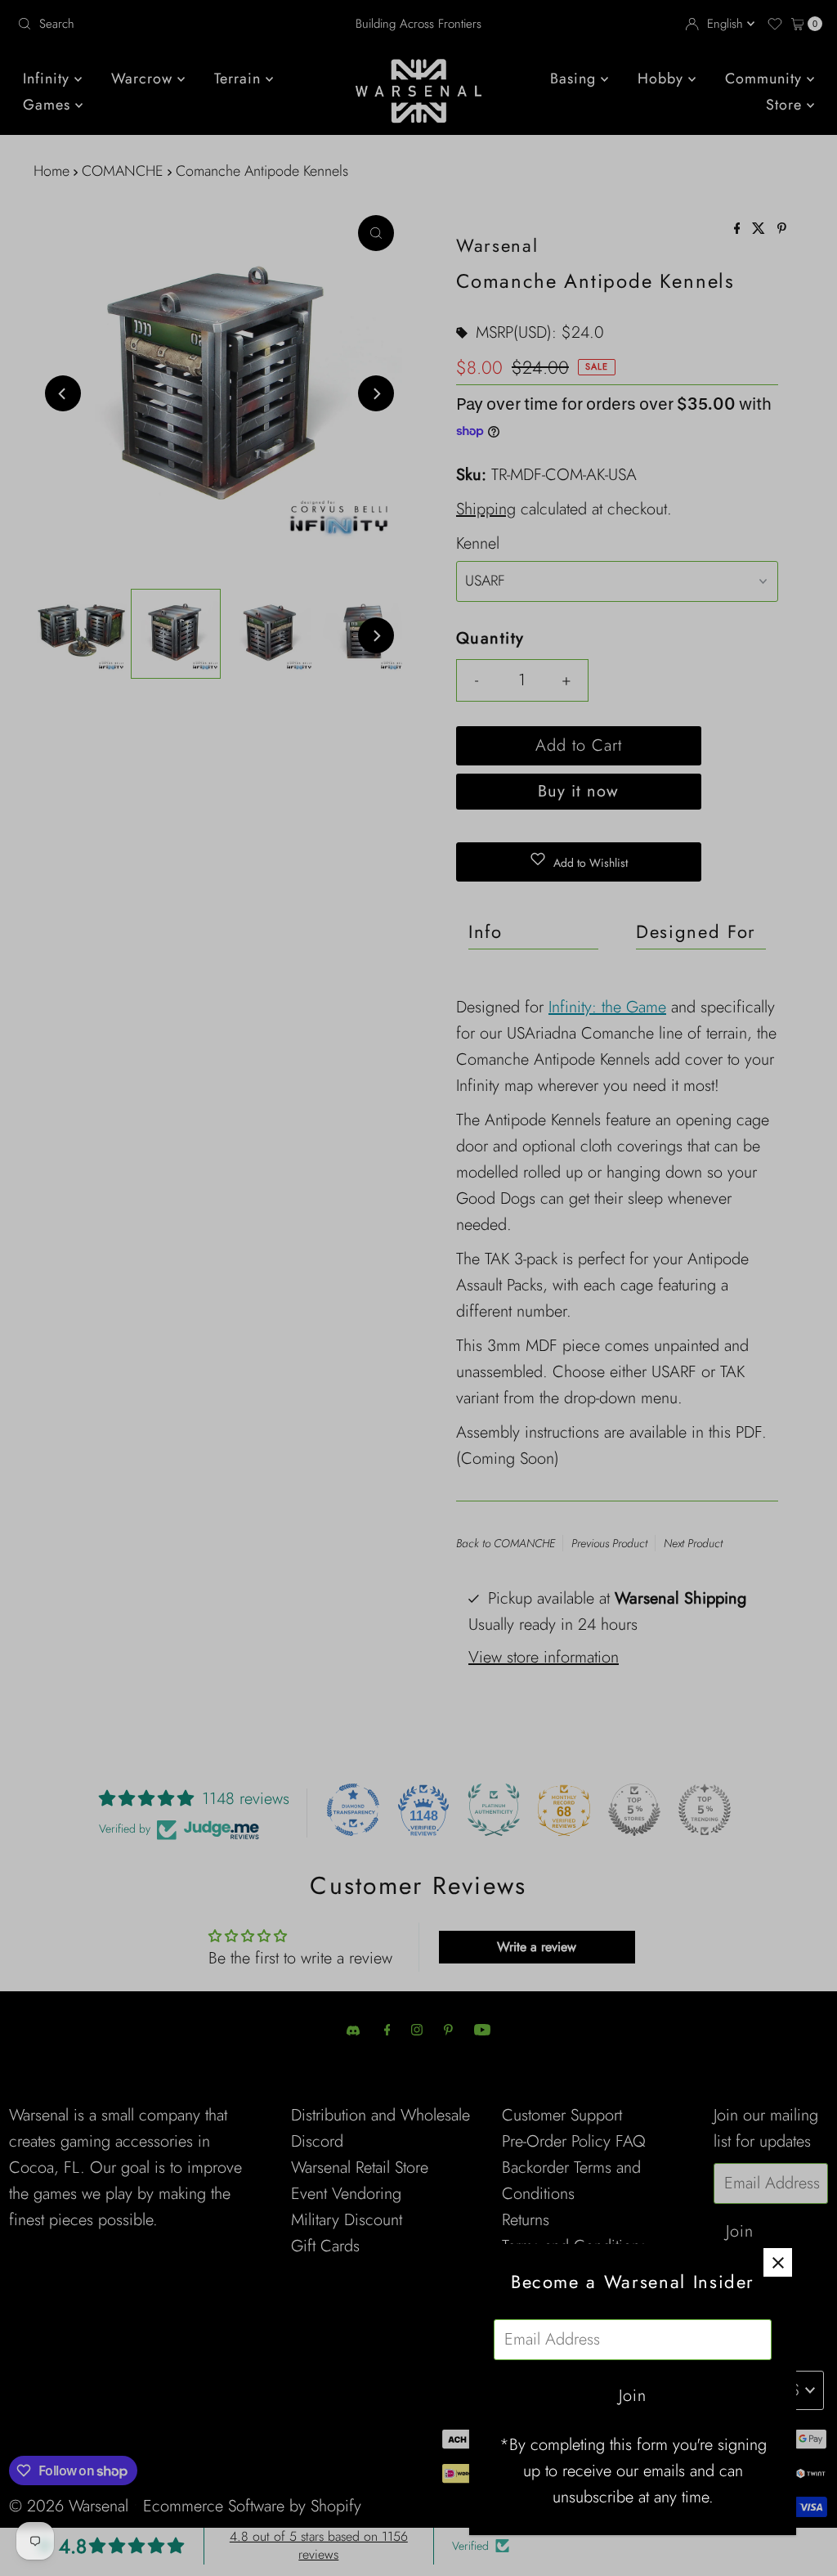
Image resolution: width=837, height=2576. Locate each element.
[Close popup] (778, 2262)
